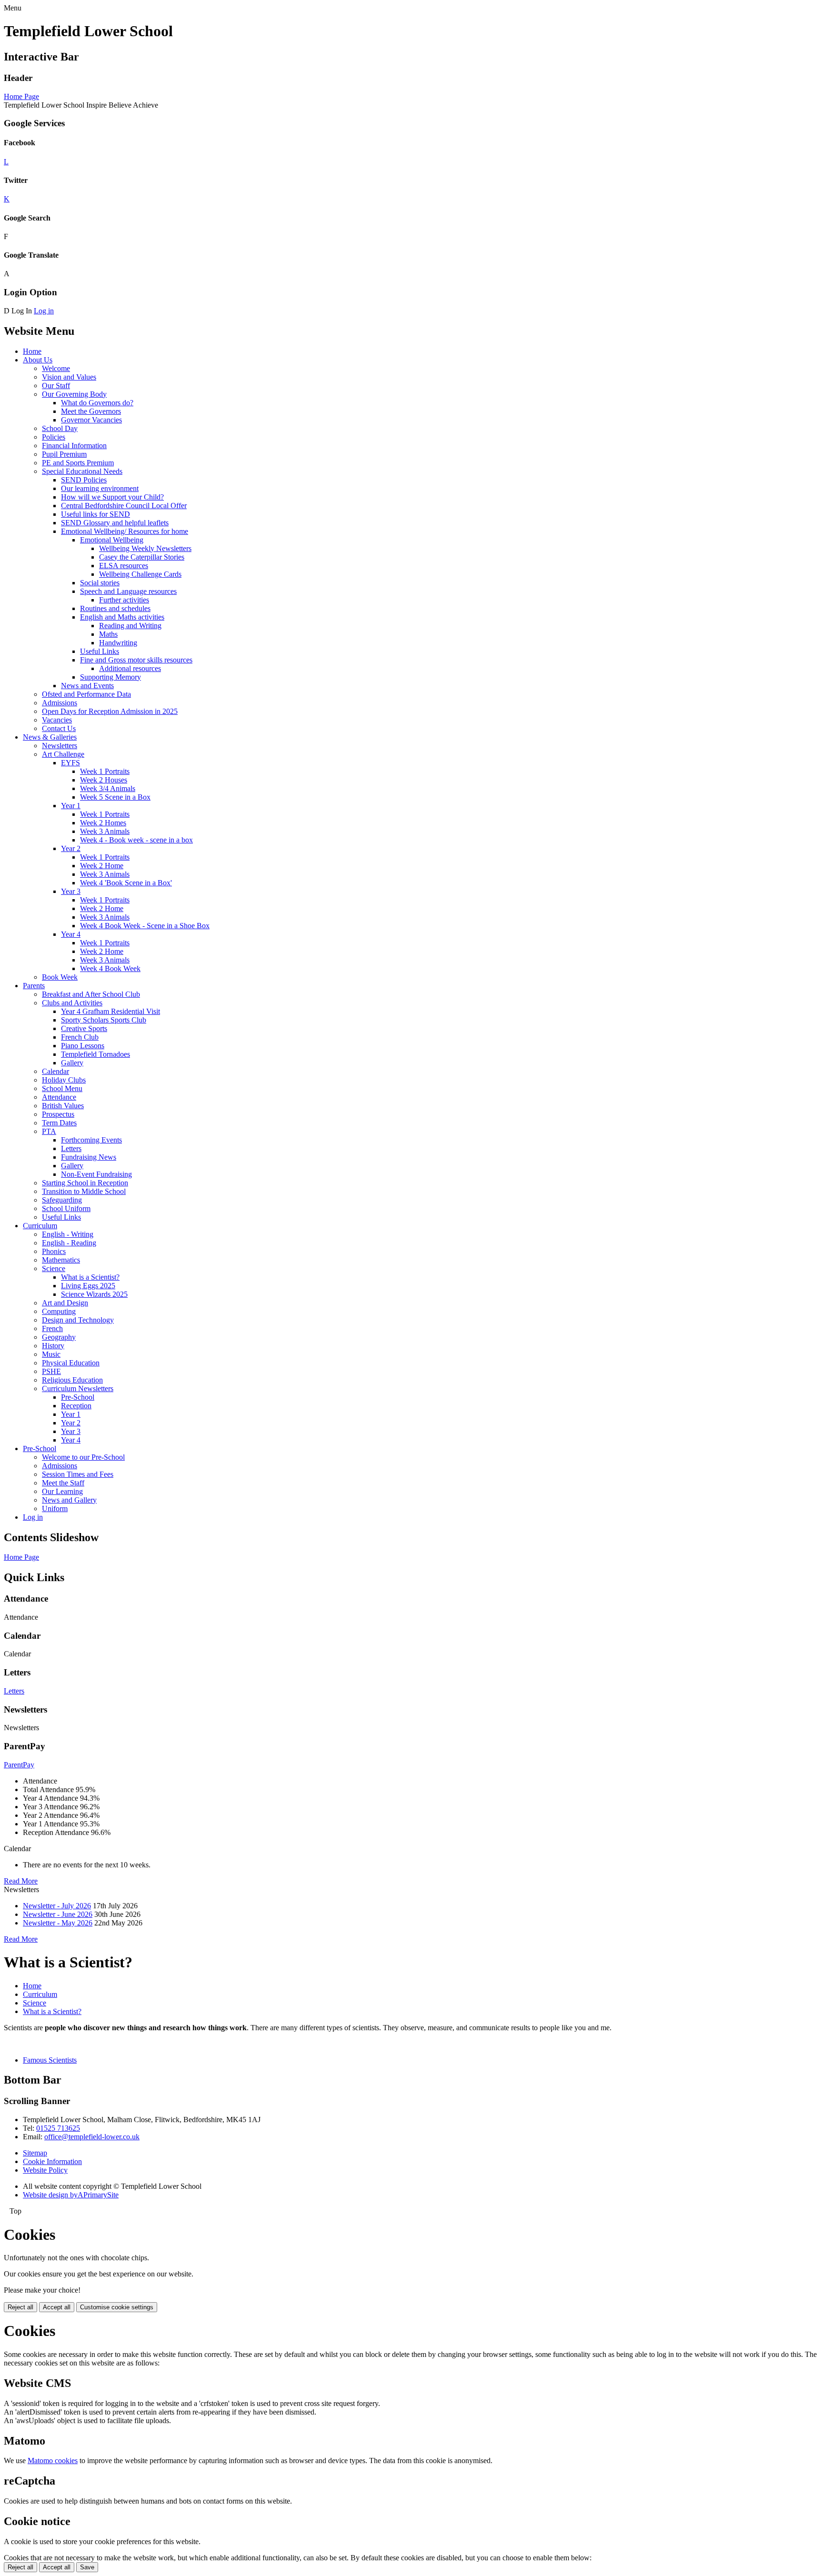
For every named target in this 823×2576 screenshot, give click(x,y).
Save (87, 2567)
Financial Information (74, 446)
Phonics (54, 1251)
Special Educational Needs (82, 471)
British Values (63, 1106)
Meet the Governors (91, 411)
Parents (34, 986)
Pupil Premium (64, 454)
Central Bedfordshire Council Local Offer (124, 506)
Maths (108, 634)
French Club (80, 1037)
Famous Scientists (50, 2060)
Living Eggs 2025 (88, 1286)
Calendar (55, 1071)
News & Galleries (50, 737)
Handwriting (118, 643)
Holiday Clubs (64, 1080)
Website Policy (45, 2170)
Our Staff (56, 386)
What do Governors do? (97, 403)
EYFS (70, 763)
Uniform (55, 1509)
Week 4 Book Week (110, 968)
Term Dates (59, 1123)
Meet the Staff (63, 1483)
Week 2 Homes (103, 823)
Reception (76, 1406)
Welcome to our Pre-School (83, 1457)
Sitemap (35, 2153)
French (52, 1328)
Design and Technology (78, 1320)
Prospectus (58, 1114)
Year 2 (71, 848)
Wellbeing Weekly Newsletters (145, 548)
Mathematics (61, 1260)
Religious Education (72, 1380)
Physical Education (71, 1363)
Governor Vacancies (91, 420)
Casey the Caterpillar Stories (142, 557)
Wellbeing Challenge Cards (140, 574)
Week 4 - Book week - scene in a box (136, 840)
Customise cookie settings (117, 2307)
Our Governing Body (74, 394)
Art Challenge (63, 754)
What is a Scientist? (90, 1277)
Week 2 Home (102, 866)
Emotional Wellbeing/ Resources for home (125, 531)
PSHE (51, 1371)
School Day (60, 428)
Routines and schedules (115, 608)
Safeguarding (62, 1200)
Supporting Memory (110, 677)
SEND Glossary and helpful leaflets (115, 523)
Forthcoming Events (91, 1140)
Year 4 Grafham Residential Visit (110, 1011)
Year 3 (71, 891)
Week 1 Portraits (105, 771)
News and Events (87, 686)
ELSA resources (124, 566)
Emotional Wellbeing (112, 540)
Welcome (56, 368)
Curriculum (40, 1226)
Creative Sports (84, 1028)
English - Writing (68, 1234)
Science (54, 1268)
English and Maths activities (122, 617)
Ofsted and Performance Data (86, 694)
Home (32, 351)
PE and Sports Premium (78, 463)
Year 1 (71, 806)
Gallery (72, 1063)
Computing (59, 1311)
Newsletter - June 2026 (58, 1914)
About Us (38, 360)
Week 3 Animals (105, 831)
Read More (21, 1881)
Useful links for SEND (95, 514)
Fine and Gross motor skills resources (136, 660)
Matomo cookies (53, 2461)
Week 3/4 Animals (108, 788)
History (53, 1346)
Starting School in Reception (85, 1183)
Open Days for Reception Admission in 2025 (110, 711)
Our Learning (62, 1491)
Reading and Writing (130, 626)
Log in (44, 311)
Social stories (100, 583)
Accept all (57, 2307)
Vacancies (57, 720)
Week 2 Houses (104, 780)
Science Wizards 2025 (94, 1294)
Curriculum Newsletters (78, 1388)
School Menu (62, 1088)
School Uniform (66, 1208)
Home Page (21, 96)
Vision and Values (69, 377)
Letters (71, 1148)
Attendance (59, 1097)
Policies (54, 437)
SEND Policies (84, 480)
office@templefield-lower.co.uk (92, 2137)
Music (51, 1354)
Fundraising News (89, 1157)
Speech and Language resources (128, 591)
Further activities (124, 600)
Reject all (20, 2307)
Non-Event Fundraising (96, 1174)
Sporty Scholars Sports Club (104, 1020)
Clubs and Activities (72, 1003)
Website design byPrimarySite (71, 2195)
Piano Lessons (83, 1046)
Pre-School (78, 1397)
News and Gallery (69, 1500)
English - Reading (69, 1243)
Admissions (60, 703)
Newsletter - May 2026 (58, 1923)
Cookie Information (52, 2161)
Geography (59, 1337)
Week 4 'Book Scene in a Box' (126, 883)
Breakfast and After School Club (91, 994)
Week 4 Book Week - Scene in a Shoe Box (145, 926)
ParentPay (19, 1765)
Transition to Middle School (84, 1191)
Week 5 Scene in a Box (115, 797)
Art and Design (65, 1303)
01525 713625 (58, 2128)
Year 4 (71, 934)
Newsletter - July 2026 (57, 1906)
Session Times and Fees (78, 1474)
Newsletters (60, 746)
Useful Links (100, 651)
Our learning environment (100, 488)
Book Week (60, 977)
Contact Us (59, 728)
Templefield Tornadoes (95, 1054)
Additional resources (130, 668)
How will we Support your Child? (112, 497)
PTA (49, 1131)
